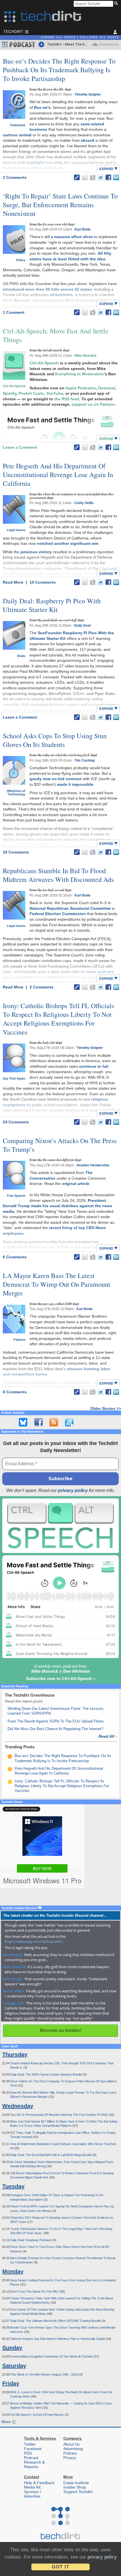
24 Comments (16, 1122)
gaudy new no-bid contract (56, 779)
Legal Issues (16, 530)
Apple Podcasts (80, 388)
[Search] (117, 4)
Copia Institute (76, 2483)
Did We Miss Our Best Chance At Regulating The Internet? (55, 1729)
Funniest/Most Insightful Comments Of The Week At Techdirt (52, 2356)
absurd (88, 140)
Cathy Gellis (84, 503)
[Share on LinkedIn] (116, 177)
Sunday (12, 2348)
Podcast (31, 2458)
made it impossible (75, 784)
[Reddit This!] (93, 177)
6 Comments (15, 1257)
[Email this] (85, 177)
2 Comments (15, 177)
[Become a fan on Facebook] (39, 1422)
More (7, 2422)
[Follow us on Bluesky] (23, 1422)
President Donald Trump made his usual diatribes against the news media (58, 1206)
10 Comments (43, 582)
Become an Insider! (61, 2030)
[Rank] (10, 1757)
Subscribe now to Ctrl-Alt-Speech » (61, 1678)
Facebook (33, 2449)
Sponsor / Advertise (33, 2494)
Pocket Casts (31, 393)
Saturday (14, 2366)
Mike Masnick (86, 356)
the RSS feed (67, 399)
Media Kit (32, 2487)
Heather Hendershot (93, 1165)
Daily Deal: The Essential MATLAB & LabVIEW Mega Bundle (51, 2155)
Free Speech (16, 1196)
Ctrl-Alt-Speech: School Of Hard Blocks (37, 2415)
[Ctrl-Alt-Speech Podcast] (60, 1526)
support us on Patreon (93, 404)
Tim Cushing (85, 760)
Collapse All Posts (99, 37)
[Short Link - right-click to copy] (77, 177)
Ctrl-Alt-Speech (14, 386)
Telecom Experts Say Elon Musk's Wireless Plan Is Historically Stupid (58, 2339)
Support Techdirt (78, 2492)
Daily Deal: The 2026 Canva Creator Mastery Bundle (46, 2074)
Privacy (70, 2458)
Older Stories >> (106, 1408)
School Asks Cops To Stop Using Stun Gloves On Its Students (55, 740)
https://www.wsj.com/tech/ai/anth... (35, 1941)
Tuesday (13, 2186)
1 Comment (14, 312)
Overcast (107, 388)
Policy (21, 260)
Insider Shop (75, 2487)
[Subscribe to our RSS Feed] (54, 1422)
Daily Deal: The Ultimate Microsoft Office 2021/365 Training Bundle (56, 2321)
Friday (11, 2383)
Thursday (15, 2055)
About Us (71, 2444)
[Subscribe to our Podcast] (69, 1422)
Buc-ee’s (42, 107)
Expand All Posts (58, 37)
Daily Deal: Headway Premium (31, 2240)
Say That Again (14, 1078)
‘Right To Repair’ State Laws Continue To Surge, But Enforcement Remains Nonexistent (60, 205)
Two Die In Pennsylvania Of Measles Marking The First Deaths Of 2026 (59, 2115)
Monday (13, 2272)
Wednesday (18, 2106)
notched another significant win (68, 543)
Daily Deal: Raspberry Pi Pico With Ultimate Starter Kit (52, 605)
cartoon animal (17, 135)
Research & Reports (34, 2464)
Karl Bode (83, 229)
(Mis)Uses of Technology (16, 793)
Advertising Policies (73, 2451)
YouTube (55, 393)
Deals (21, 656)
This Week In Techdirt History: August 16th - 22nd (44, 2374)
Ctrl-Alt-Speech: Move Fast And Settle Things (56, 335)
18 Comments (16, 852)
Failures (19, 1340)
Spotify (10, 393)
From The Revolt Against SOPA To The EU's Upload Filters (56, 1721)
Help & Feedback (39, 2483)
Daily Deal (82, 626)
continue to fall (94, 1066)
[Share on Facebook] (108, 177)
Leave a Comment (20, 447)
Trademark (18, 125)
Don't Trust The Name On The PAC (35, 2291)
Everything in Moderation (79, 374)
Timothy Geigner (88, 94)
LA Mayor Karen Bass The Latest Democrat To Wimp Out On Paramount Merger (57, 1284)
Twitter (30, 2444)
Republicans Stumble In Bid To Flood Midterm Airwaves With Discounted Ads (58, 875)
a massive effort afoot (72, 237)
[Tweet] (100, 177)
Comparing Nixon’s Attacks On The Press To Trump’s (60, 1145)
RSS (28, 2453)
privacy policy (73, 1490)
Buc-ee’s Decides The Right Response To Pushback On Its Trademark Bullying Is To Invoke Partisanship (59, 70)
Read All (108, 1736)
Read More (14, 582)
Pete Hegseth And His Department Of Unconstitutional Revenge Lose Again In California (58, 475)
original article (75, 1184)
